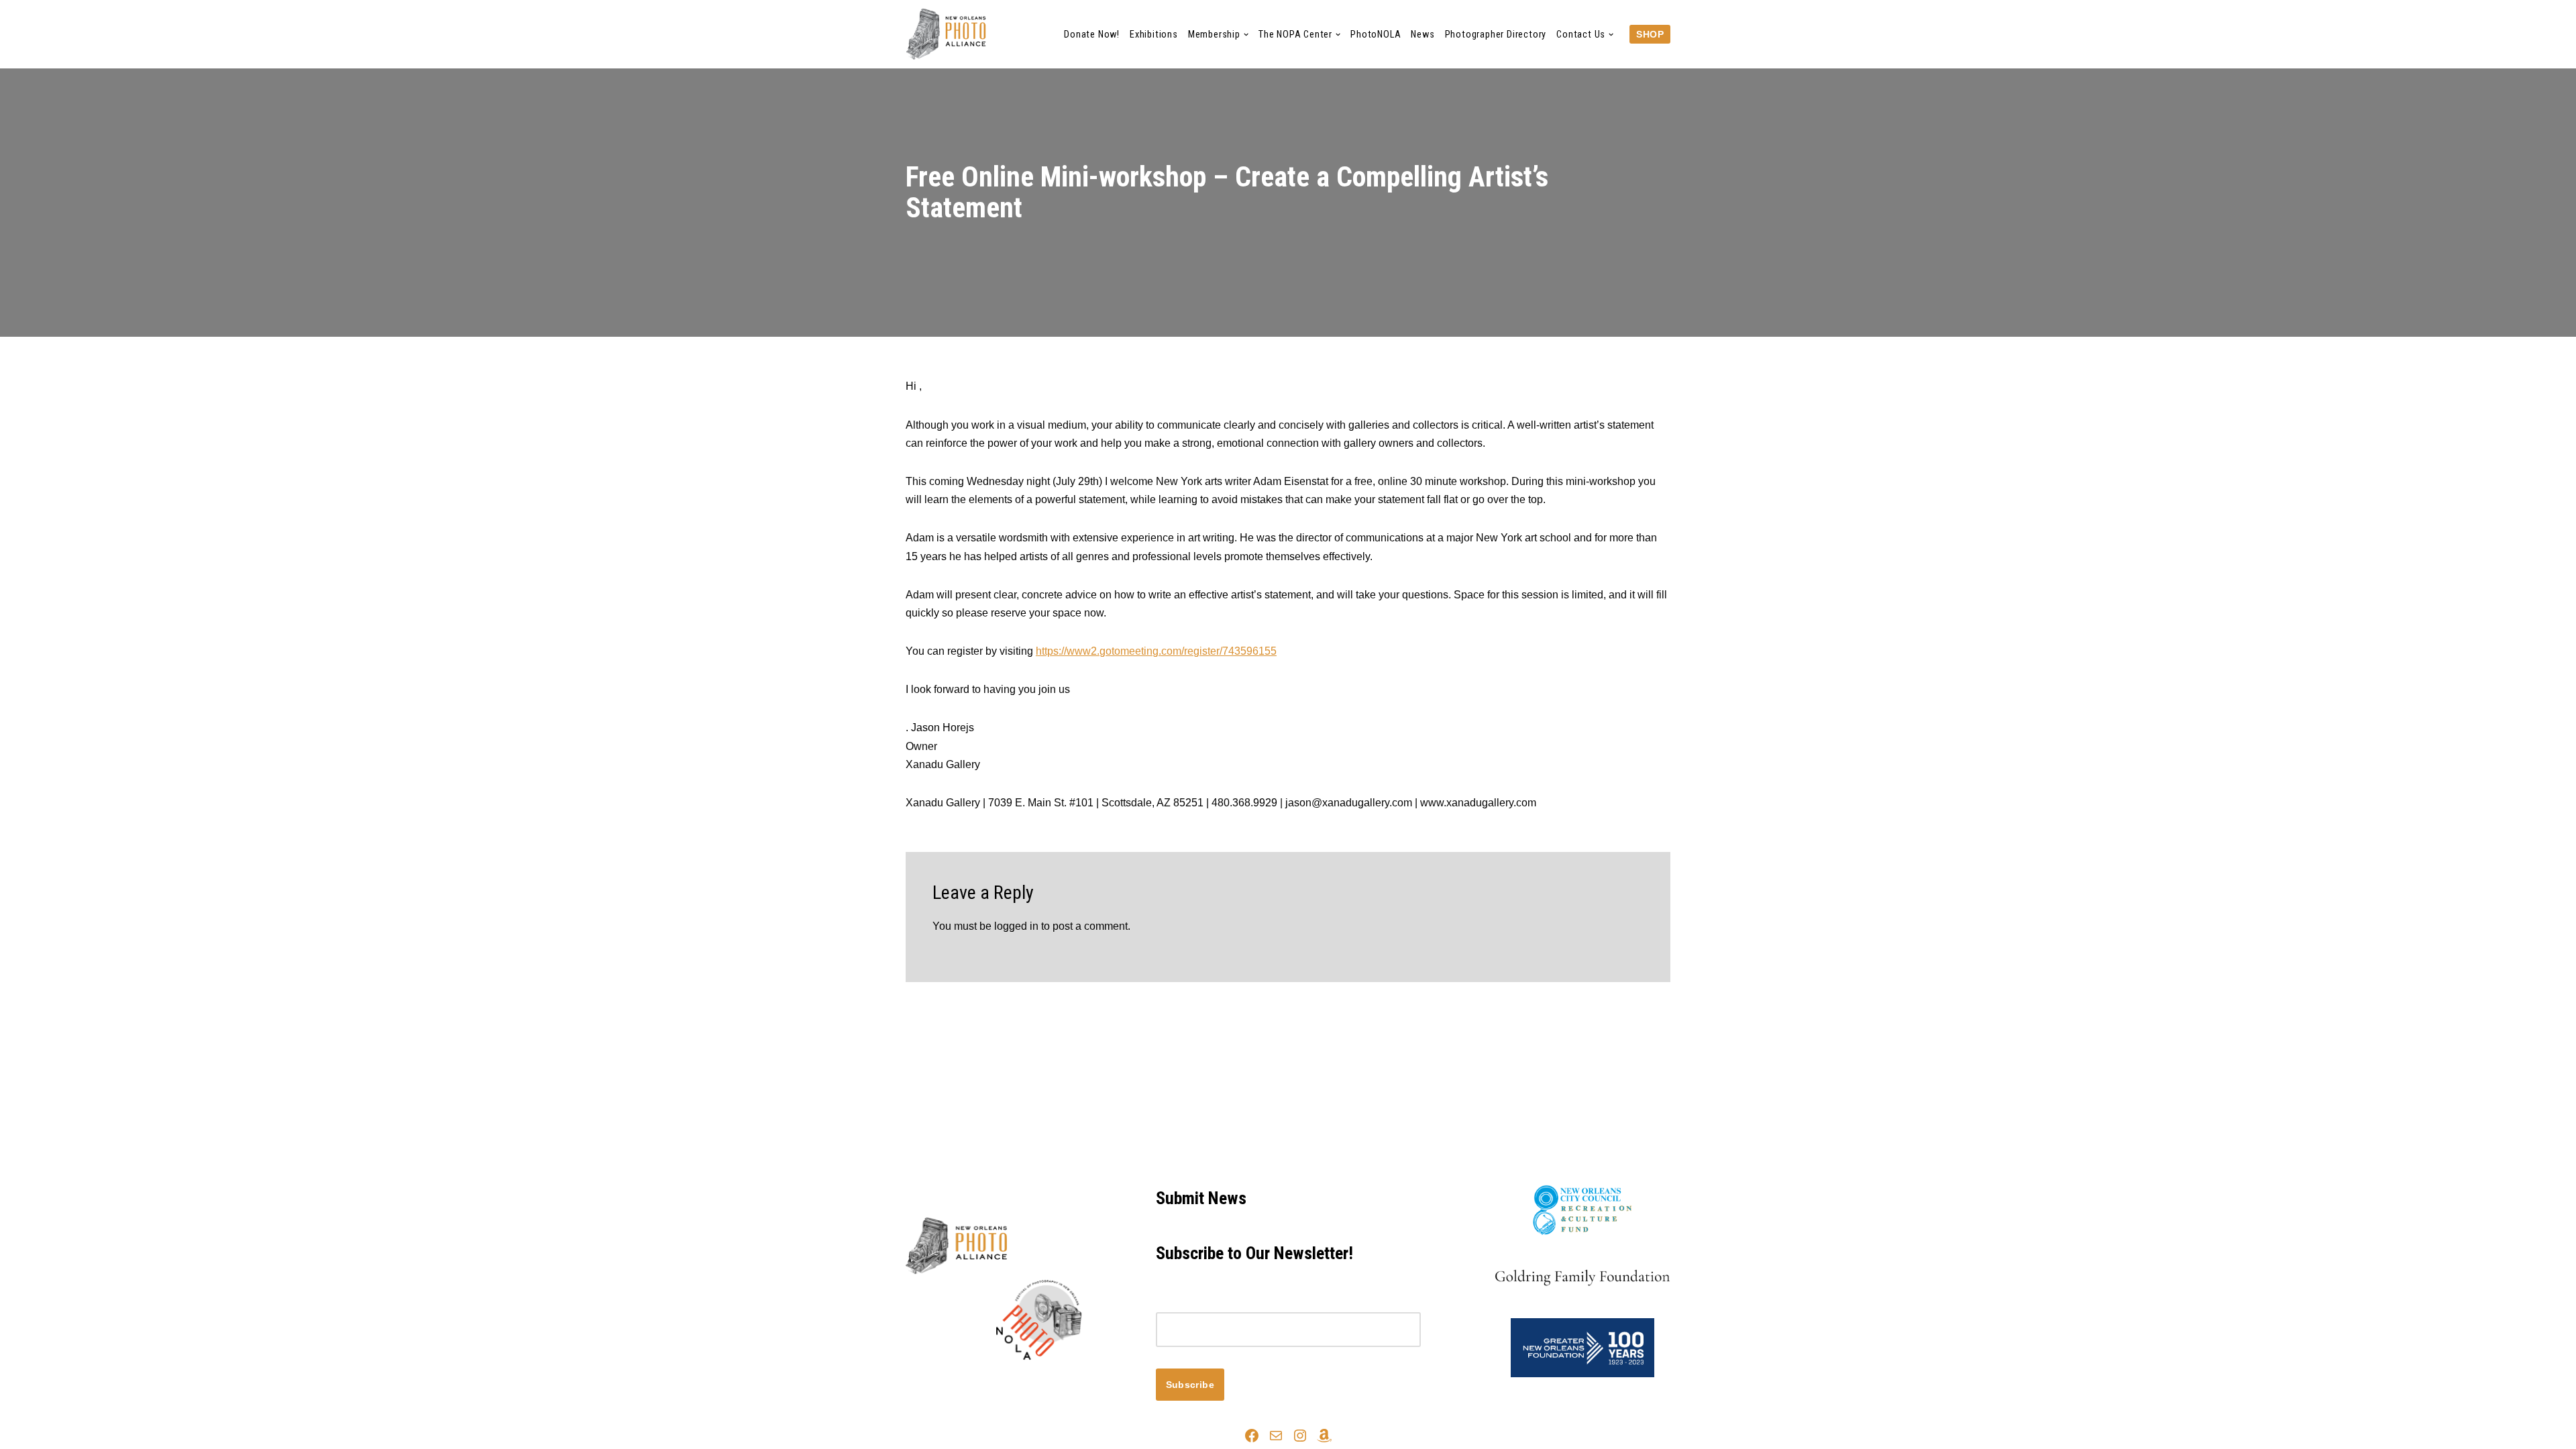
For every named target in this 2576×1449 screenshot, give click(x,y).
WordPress (1025, 1383)
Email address (1190, 1303)
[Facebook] (1252, 1436)
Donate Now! (1092, 35)
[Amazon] (1324, 1436)
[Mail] (1276, 1436)
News (1423, 35)
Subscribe (1190, 1385)
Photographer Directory (1496, 35)
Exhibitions (1154, 35)
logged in (1016, 926)
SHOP (1650, 34)
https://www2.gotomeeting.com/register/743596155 (1156, 651)
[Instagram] (1300, 1436)
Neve (918, 1383)
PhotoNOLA (1376, 35)
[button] (1246, 35)
